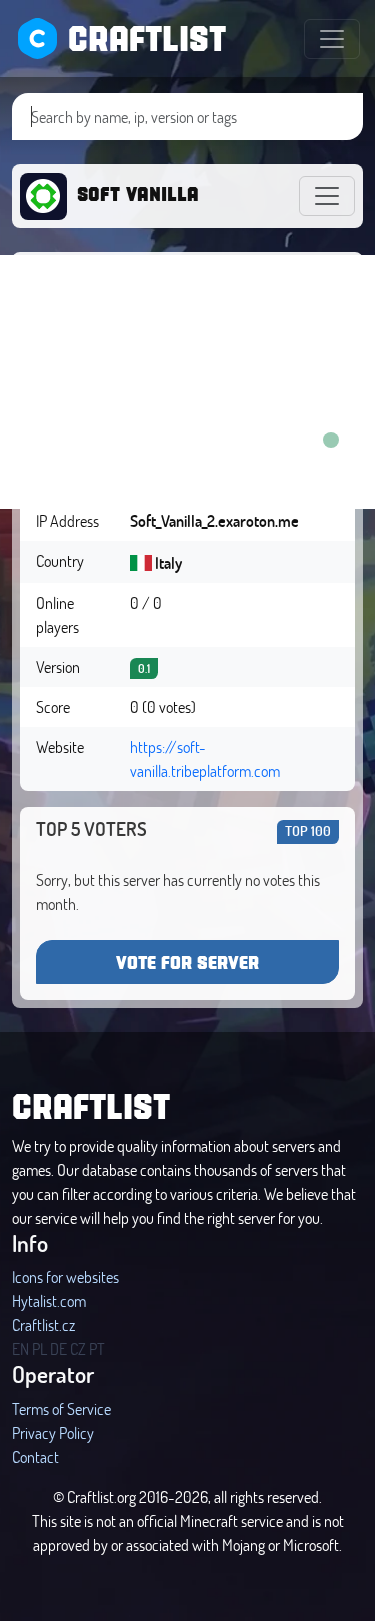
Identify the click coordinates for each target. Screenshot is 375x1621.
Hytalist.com (49, 1300)
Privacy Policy (53, 1432)
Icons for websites (65, 1276)
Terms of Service (61, 1408)
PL (39, 1348)
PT (97, 1348)
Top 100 (308, 830)
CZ (78, 1348)
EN (20, 1348)
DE (58, 1348)
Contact (35, 1456)
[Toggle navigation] (332, 39)
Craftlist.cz (43, 1324)
